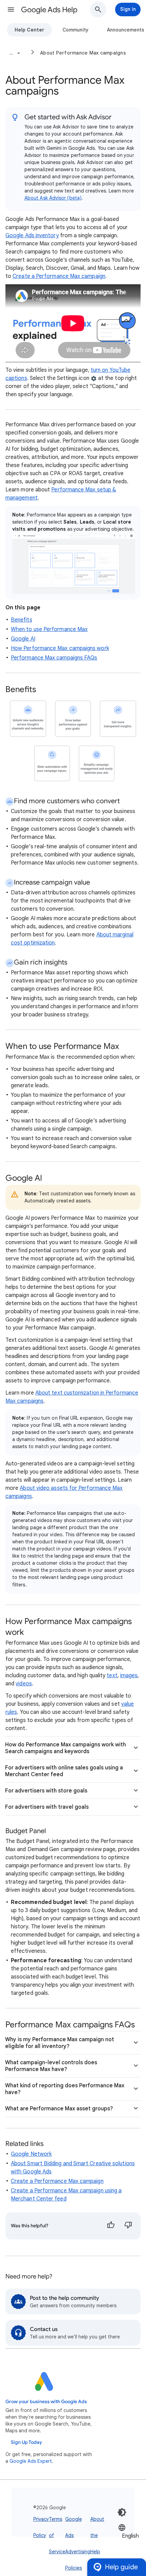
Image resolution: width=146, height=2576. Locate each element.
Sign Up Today (26, 2442)
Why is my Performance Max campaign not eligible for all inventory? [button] (60, 2043)
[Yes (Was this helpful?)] (111, 2226)
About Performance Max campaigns (83, 53)
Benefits (22, 620)
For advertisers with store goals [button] (46, 1791)
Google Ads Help (49, 10)
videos (24, 1684)
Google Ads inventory (32, 236)
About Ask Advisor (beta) (53, 198)
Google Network (31, 2154)
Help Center (29, 30)
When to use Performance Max (49, 629)
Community (76, 30)
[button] (11, 9)
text (112, 1676)
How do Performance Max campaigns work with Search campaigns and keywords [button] (66, 1748)
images (129, 1676)
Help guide (121, 2567)
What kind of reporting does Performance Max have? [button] (65, 2089)
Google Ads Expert (31, 2461)
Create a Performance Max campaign (59, 276)
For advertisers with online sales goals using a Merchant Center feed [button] (64, 1771)
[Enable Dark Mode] (122, 2512)
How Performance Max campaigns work (60, 648)
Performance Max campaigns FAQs (54, 658)
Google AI (23, 639)
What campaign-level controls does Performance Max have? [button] (51, 2066)
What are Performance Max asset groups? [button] (59, 2109)
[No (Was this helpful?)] (128, 2226)
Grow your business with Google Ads (46, 2402)
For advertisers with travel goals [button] (47, 1807)
